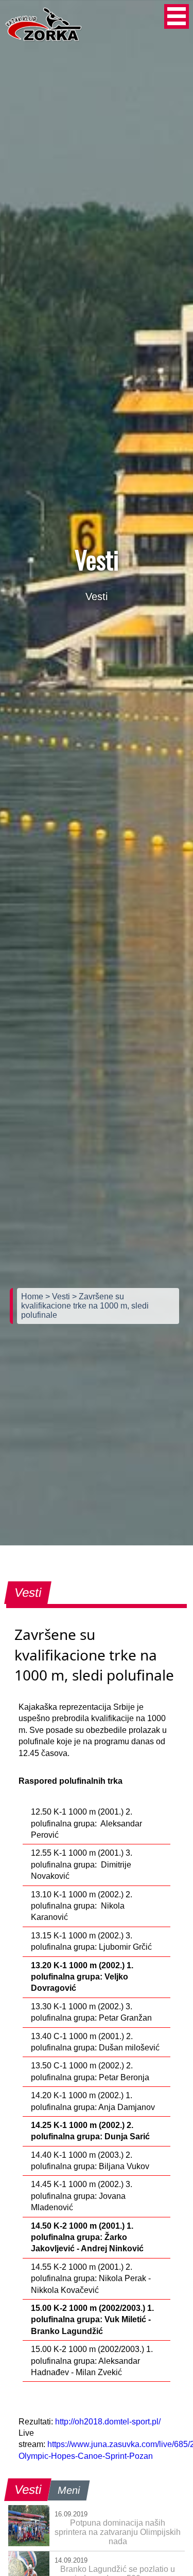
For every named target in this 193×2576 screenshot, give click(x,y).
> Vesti (59, 1296)
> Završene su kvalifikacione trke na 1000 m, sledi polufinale (85, 1306)
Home (33, 1296)
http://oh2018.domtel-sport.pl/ (108, 2422)
